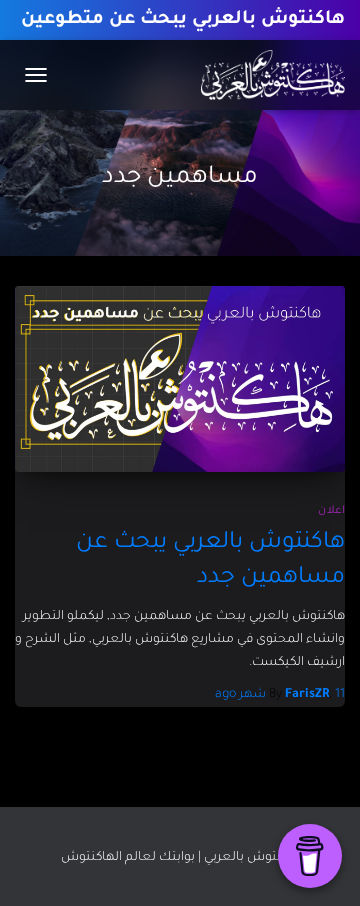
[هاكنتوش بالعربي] (265, 75)
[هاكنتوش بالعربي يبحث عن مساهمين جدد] (180, 379)
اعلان (331, 511)
